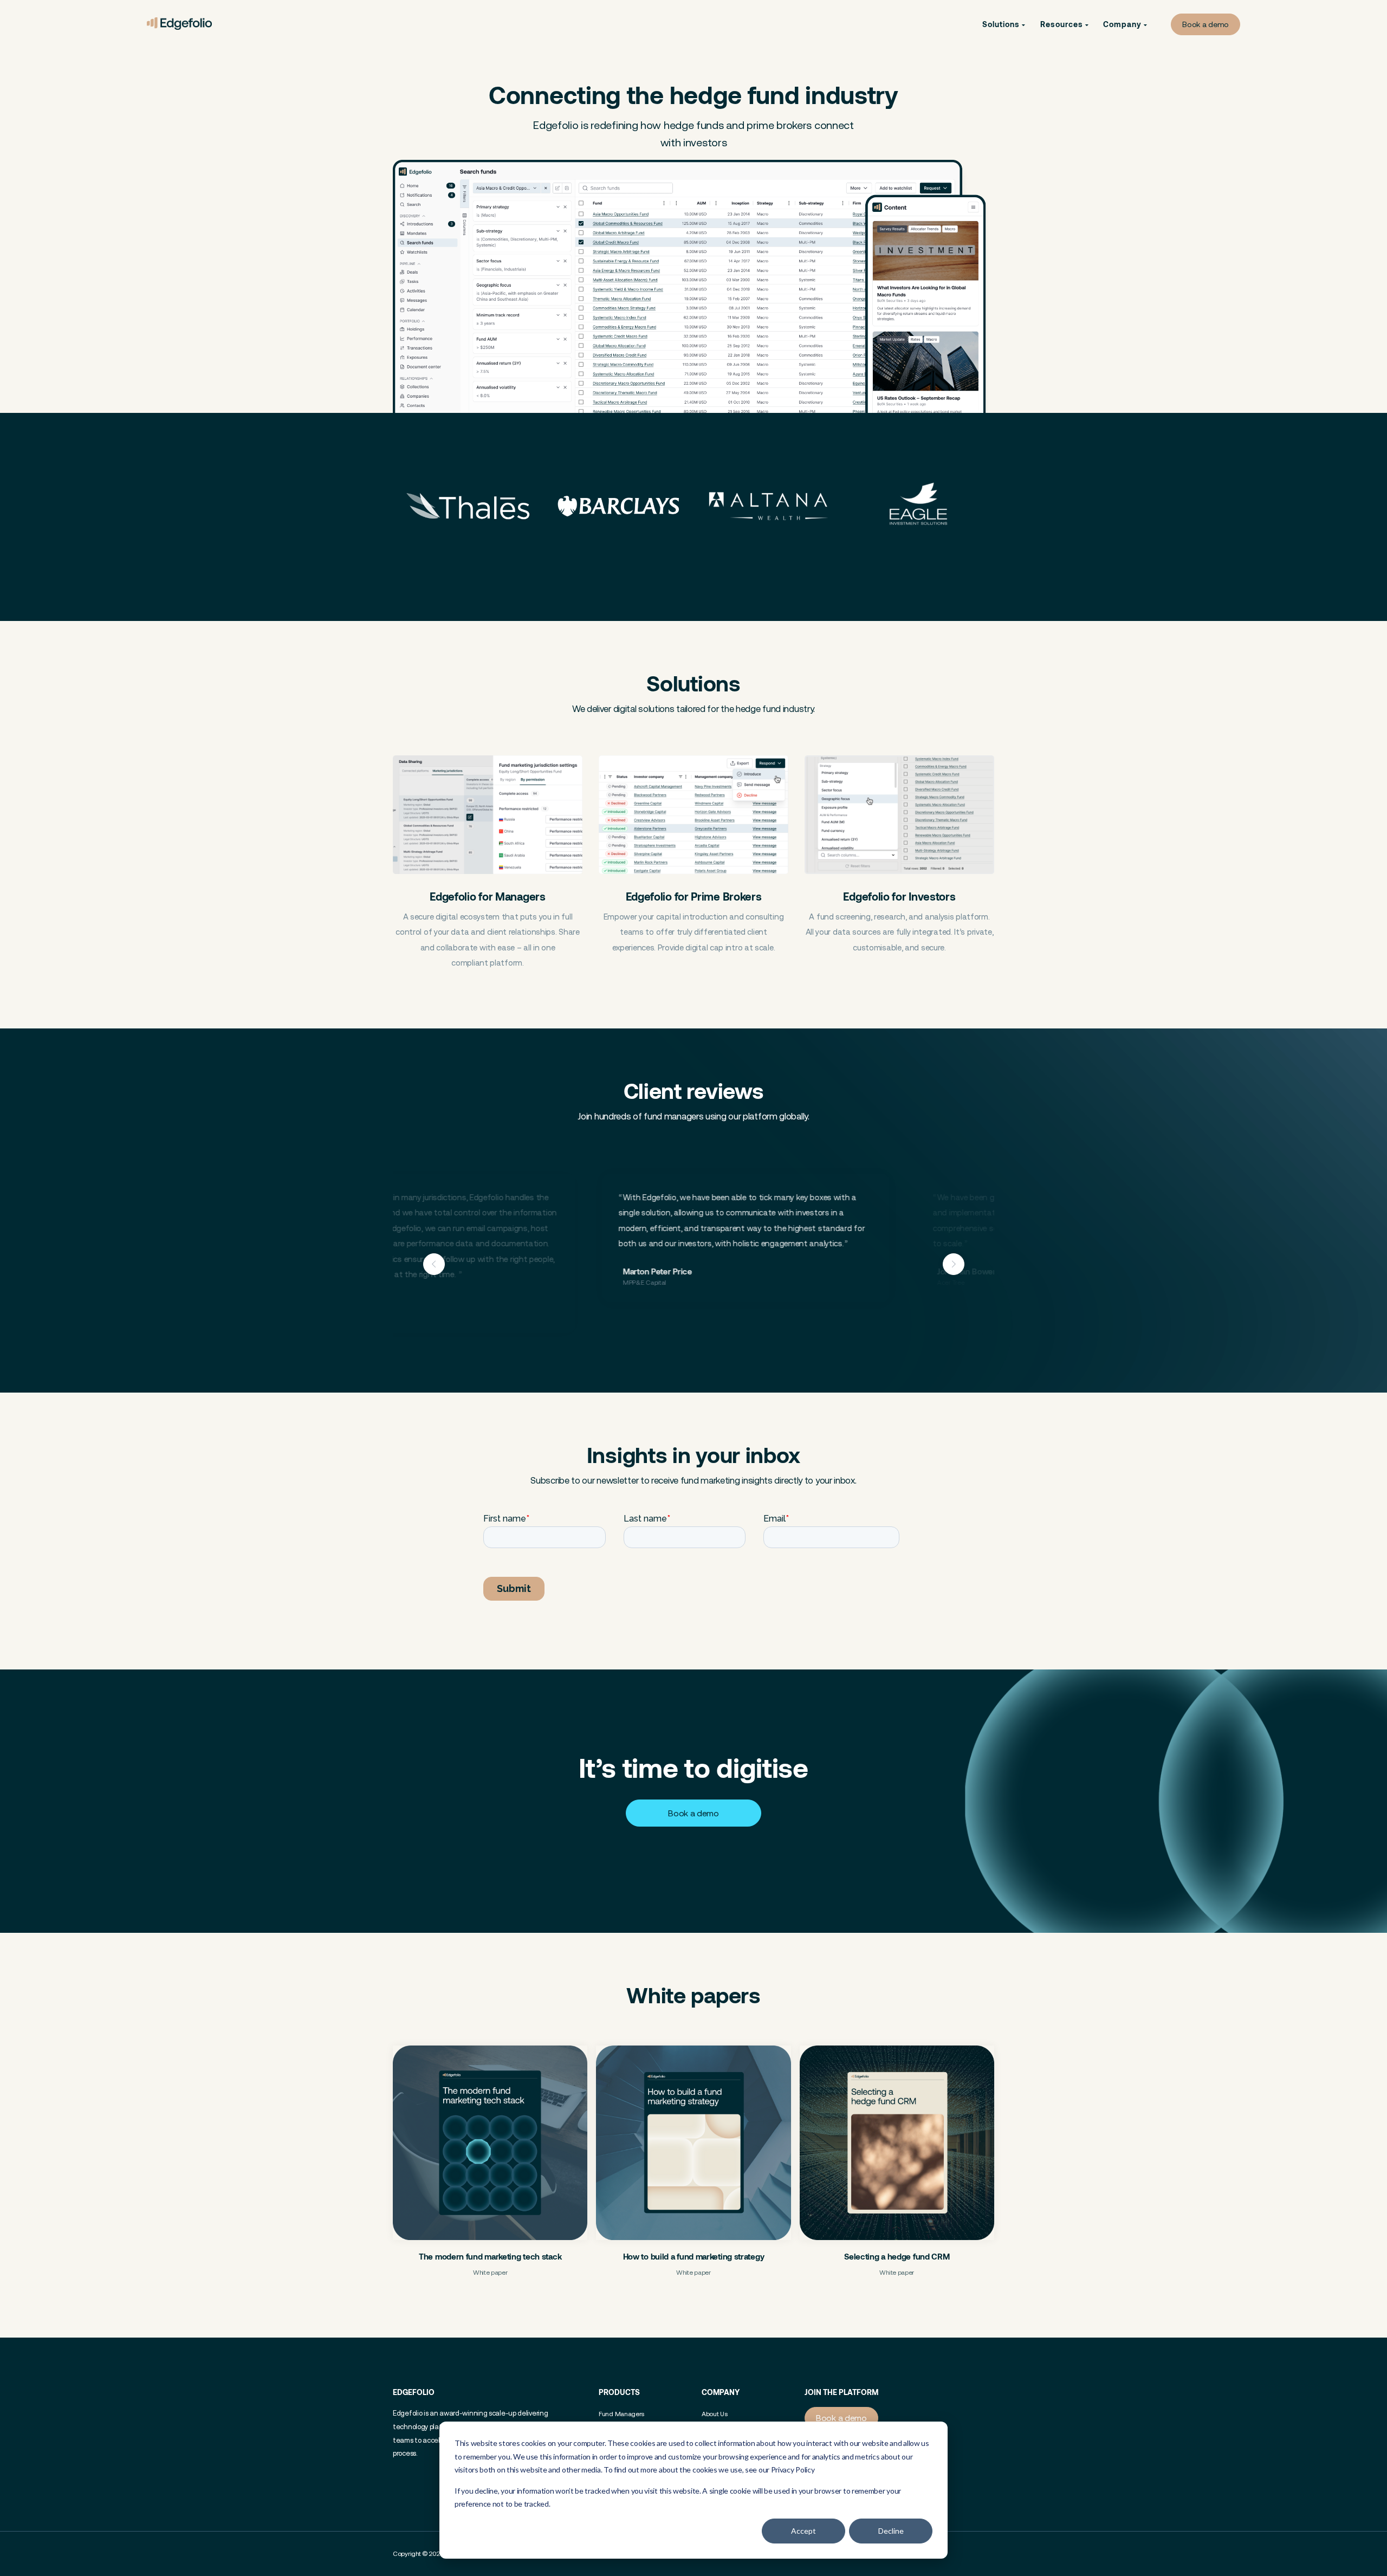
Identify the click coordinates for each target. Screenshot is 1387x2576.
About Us (715, 2414)
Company (1123, 24)
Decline (891, 2531)
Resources (1063, 24)
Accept (803, 2531)
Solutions (1002, 24)
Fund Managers (621, 2414)
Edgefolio (414, 2392)
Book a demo (1205, 24)
